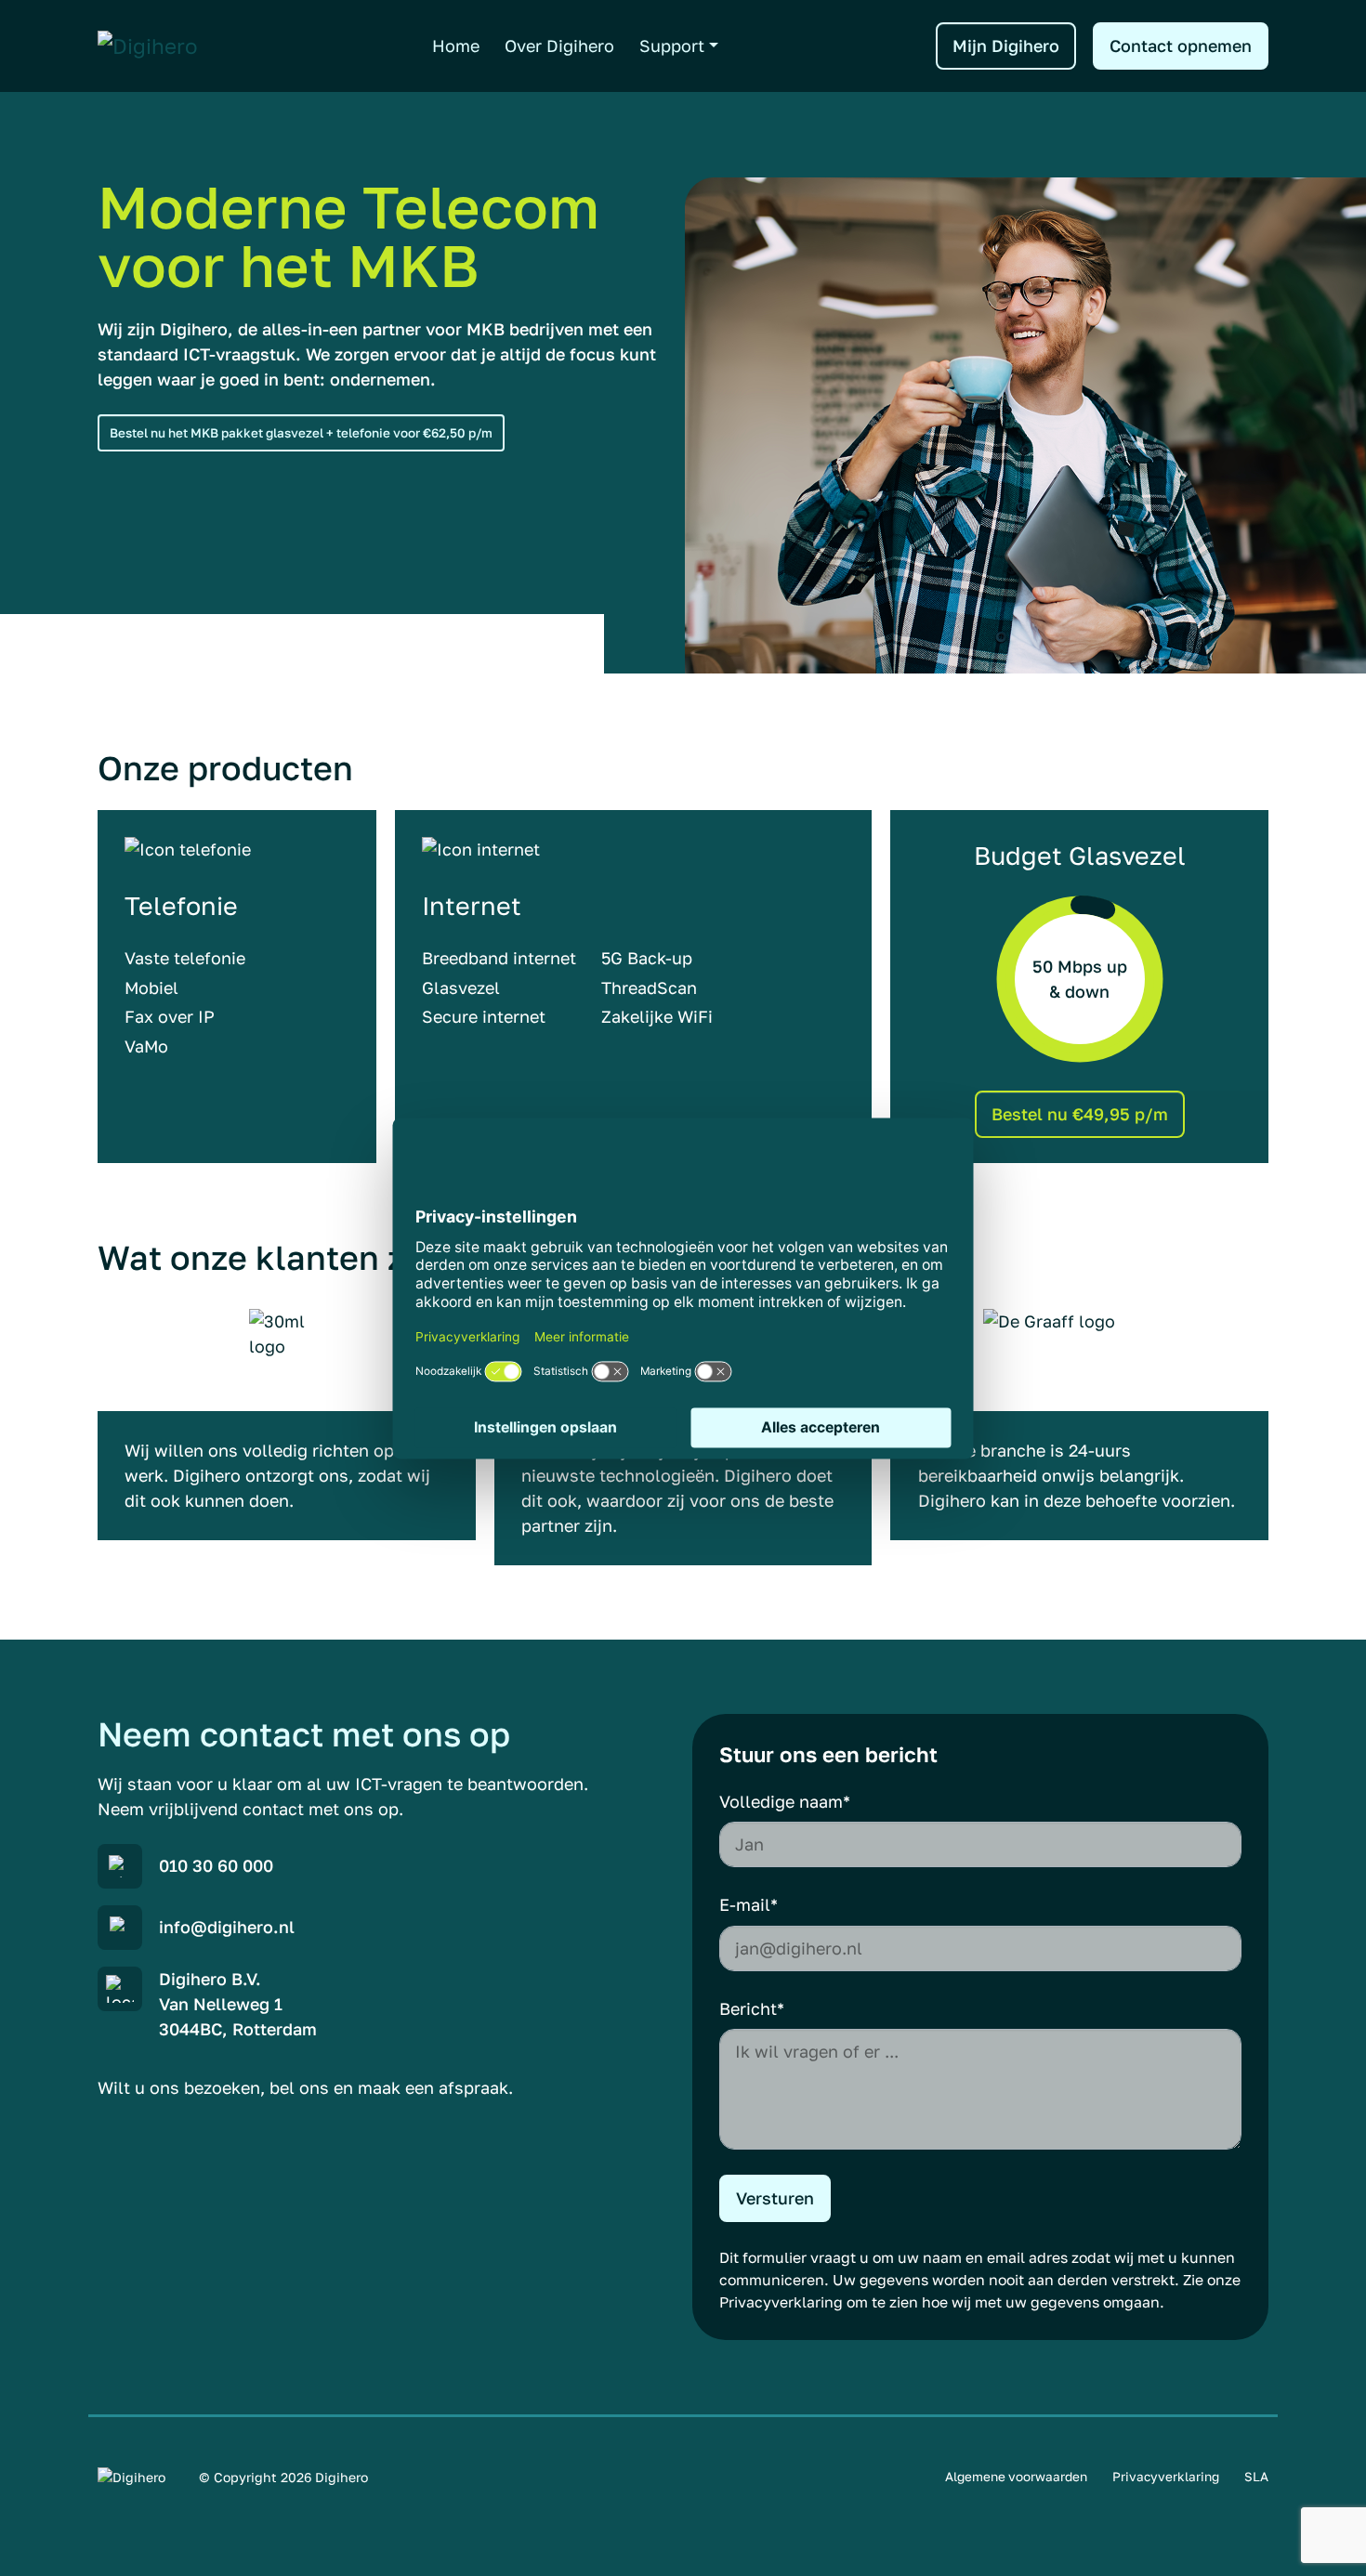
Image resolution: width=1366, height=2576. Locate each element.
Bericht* (752, 2008)
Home (456, 46)
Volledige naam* (785, 1801)
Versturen (775, 2198)
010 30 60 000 (216, 1865)
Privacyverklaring (781, 2302)
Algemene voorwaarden (1016, 2477)
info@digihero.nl (227, 1927)
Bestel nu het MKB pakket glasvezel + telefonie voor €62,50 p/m (301, 433)
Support (672, 46)
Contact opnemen (1181, 46)
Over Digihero (559, 46)
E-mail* (749, 1904)
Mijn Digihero (1006, 46)
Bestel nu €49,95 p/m (1080, 1114)
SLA (1256, 2477)
